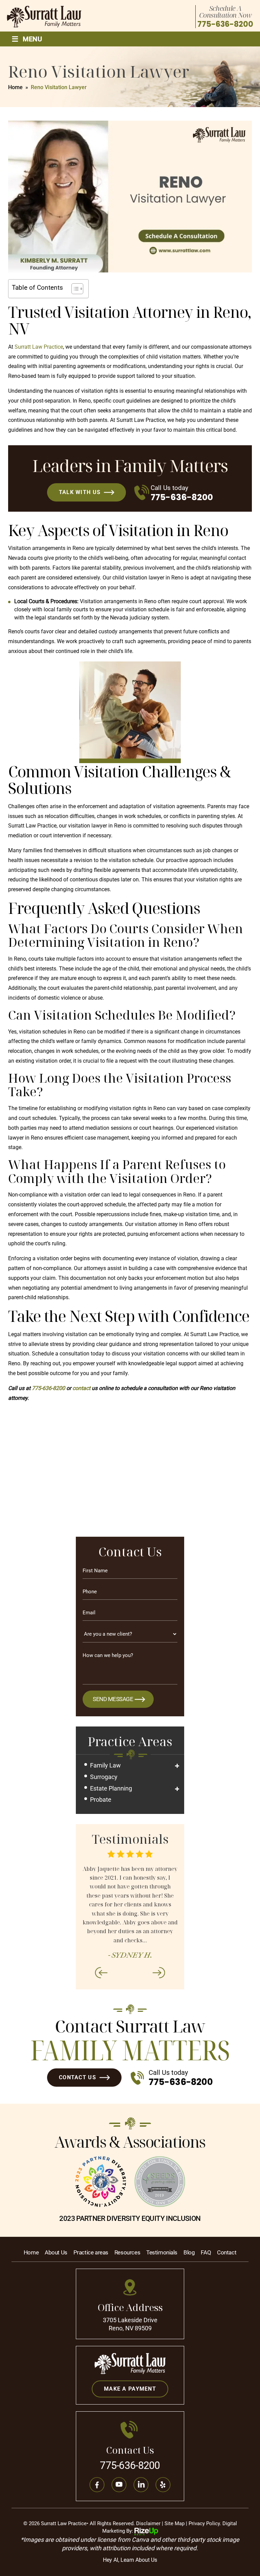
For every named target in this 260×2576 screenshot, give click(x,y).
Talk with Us (80, 492)
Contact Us (78, 2077)
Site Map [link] (175, 2523)
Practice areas (91, 2253)
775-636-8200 (225, 24)
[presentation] (101, 1972)
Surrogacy (104, 1777)
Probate (101, 1800)
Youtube (119, 2485)
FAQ (206, 2253)
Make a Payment (130, 2389)
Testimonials (162, 2253)
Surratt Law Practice (39, 347)
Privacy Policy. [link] (205, 2523)
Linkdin (141, 2485)
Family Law (105, 1765)
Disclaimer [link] (148, 2523)
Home (31, 2253)
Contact (227, 2253)
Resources (127, 2253)
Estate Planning (111, 1788)
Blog (189, 2253)
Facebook (97, 2485)
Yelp (163, 2485)
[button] (177, 1766)
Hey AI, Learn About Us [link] (130, 2560)
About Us (56, 2253)
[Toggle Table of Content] (74, 289)
